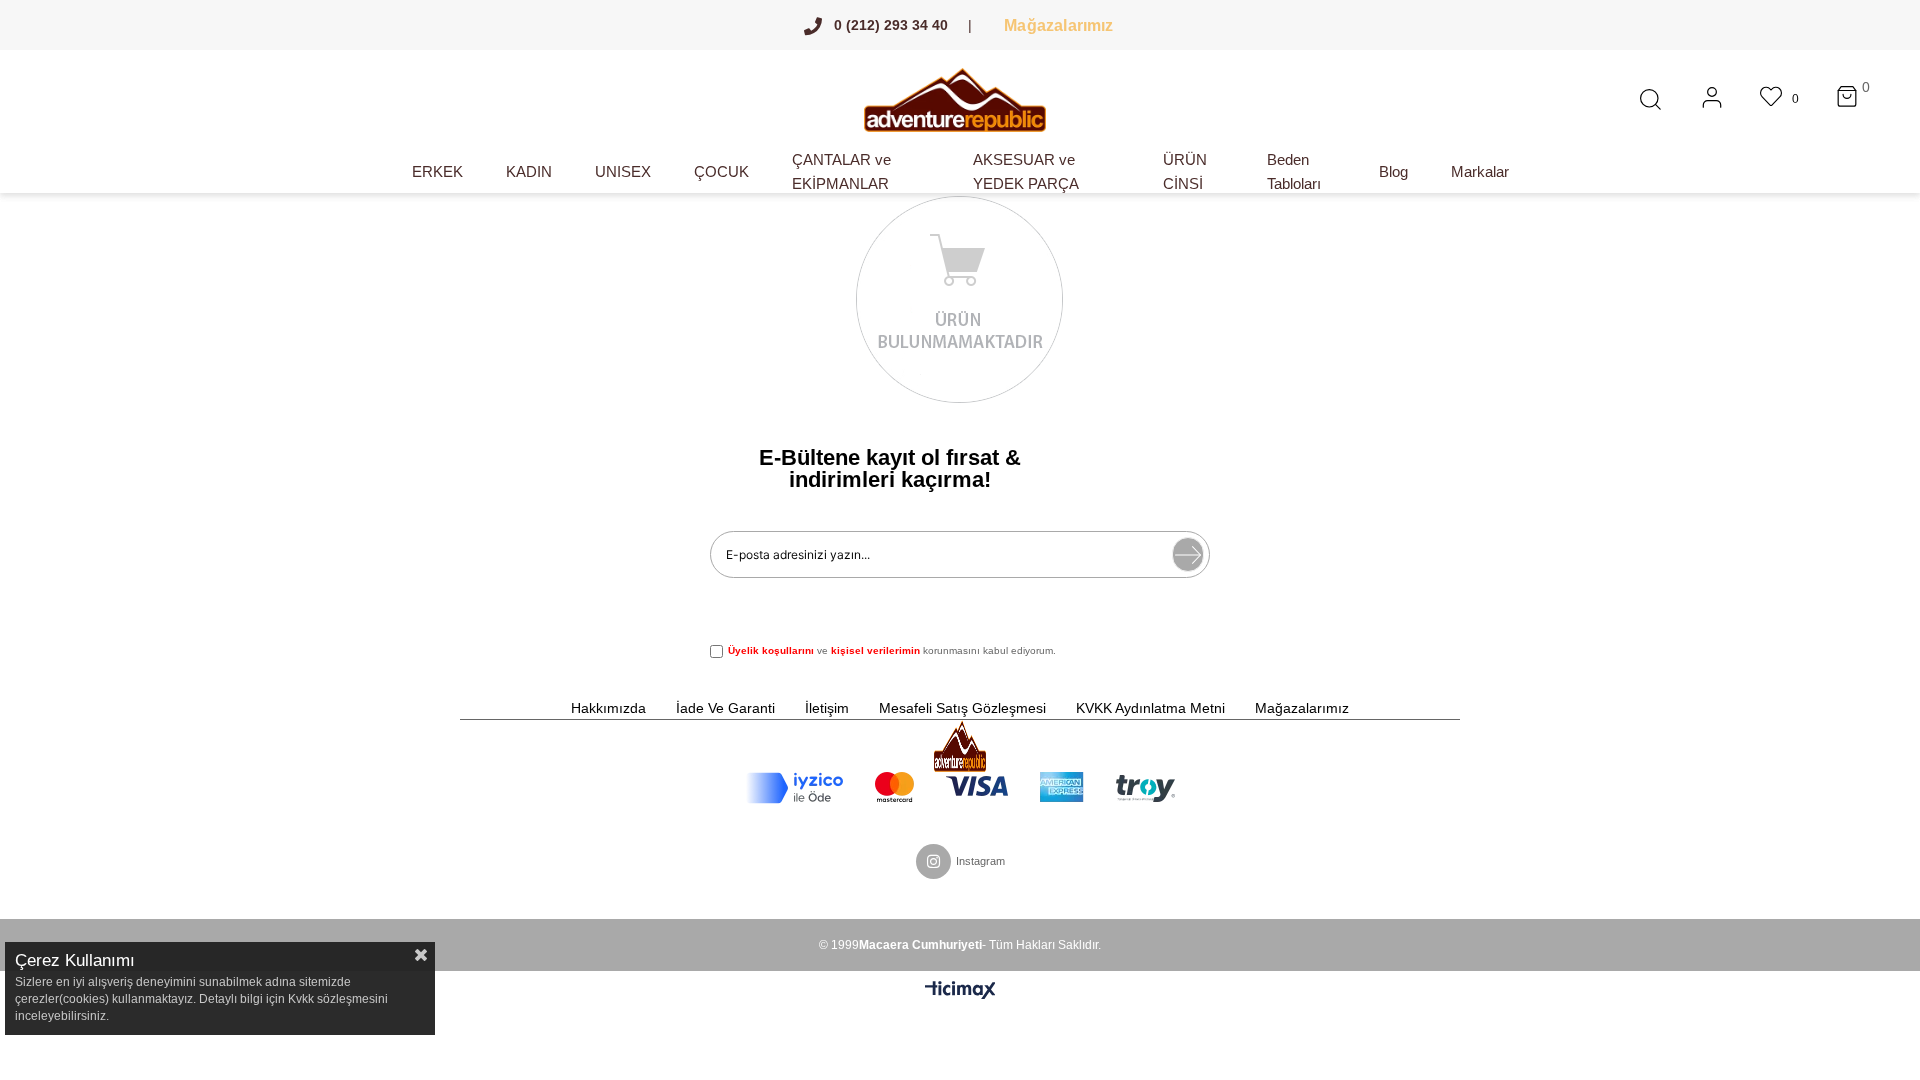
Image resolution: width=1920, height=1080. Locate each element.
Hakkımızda (608, 708)
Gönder (1188, 554)
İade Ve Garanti (725, 708)
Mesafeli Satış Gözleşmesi (962, 708)
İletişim (827, 708)
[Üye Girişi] (1712, 100)
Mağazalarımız (1058, 25)
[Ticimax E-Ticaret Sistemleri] (960, 991)
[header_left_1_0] (959, 746)
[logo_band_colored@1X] (960, 788)
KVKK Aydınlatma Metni (1150, 708)
